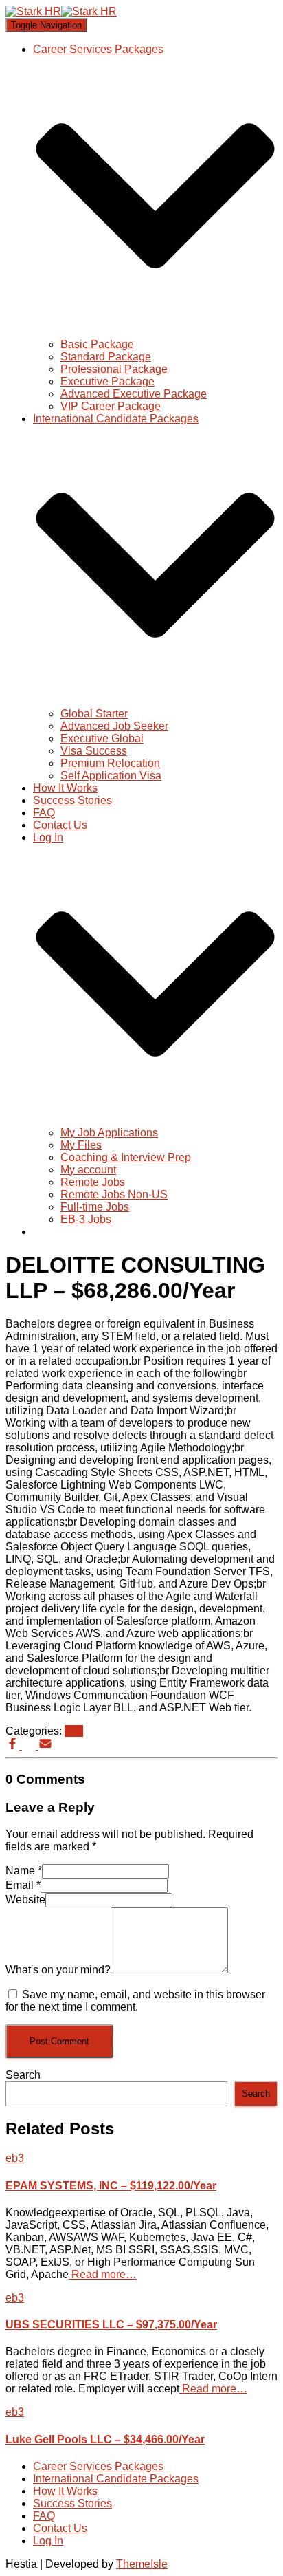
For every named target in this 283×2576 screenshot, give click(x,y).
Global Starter (94, 714)
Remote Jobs (93, 1182)
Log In (48, 2541)
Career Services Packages (98, 2466)
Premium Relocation (110, 763)
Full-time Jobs (95, 1207)
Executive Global (102, 738)
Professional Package (114, 369)
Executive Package (107, 381)
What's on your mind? (58, 1970)
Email (23, 1885)
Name (24, 1871)
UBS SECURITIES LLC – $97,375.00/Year (111, 2325)
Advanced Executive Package (134, 394)
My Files (81, 1145)
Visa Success (94, 751)
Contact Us (60, 825)
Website (25, 1899)
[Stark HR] (61, 11)
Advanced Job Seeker (114, 726)
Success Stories (72, 800)
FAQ (44, 813)
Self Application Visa (111, 776)
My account (88, 1170)
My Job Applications (109, 1133)
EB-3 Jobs (86, 1219)
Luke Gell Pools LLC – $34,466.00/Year (105, 2439)
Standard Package (106, 357)
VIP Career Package (111, 406)
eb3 (74, 1731)
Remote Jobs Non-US (114, 1194)
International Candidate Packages (116, 2479)
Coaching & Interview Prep (126, 1157)
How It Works (65, 788)
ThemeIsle (142, 2564)
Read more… (103, 2274)
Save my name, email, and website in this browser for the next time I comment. (135, 2001)
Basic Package (97, 344)
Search (23, 2075)
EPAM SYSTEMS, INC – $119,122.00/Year (111, 2186)
